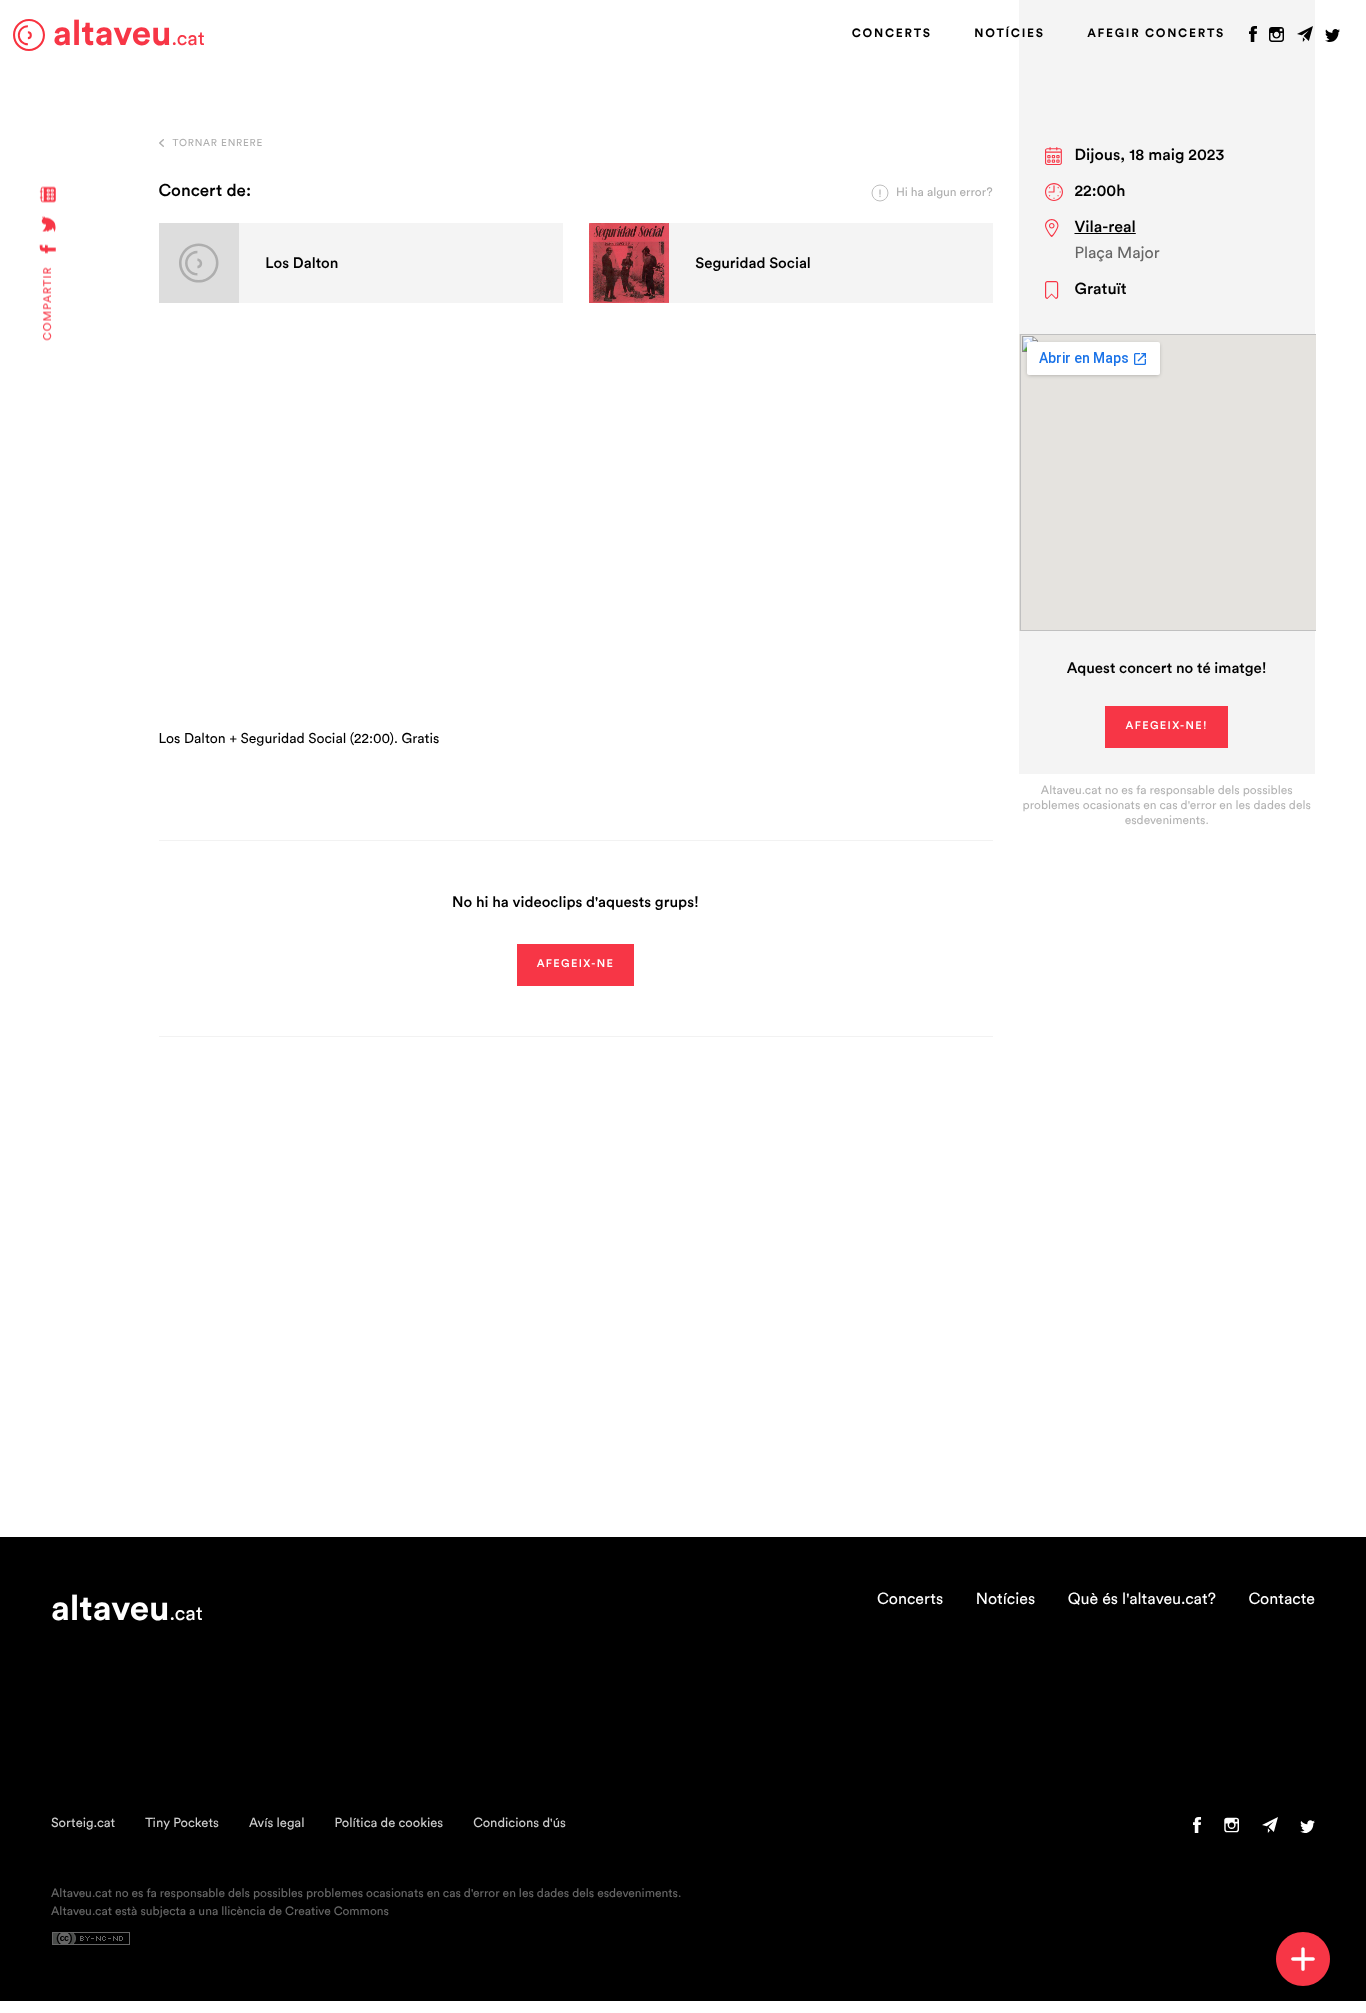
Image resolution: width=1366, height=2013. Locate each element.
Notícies (1009, 34)
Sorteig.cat (83, 1823)
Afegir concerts (1156, 34)
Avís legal (277, 1823)
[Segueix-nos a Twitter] (1332, 39)
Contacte (1281, 1600)
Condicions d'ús (519, 1823)
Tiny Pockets (182, 1823)
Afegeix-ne (576, 964)
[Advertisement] (576, 539)
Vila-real (1105, 228)
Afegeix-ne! (1166, 726)
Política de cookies (388, 1823)
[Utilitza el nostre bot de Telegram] (1305, 39)
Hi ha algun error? (944, 193)
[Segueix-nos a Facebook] (1253, 39)
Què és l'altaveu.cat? (1142, 1600)
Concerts (892, 34)
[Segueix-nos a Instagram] (1276, 39)
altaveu (129, 34)
